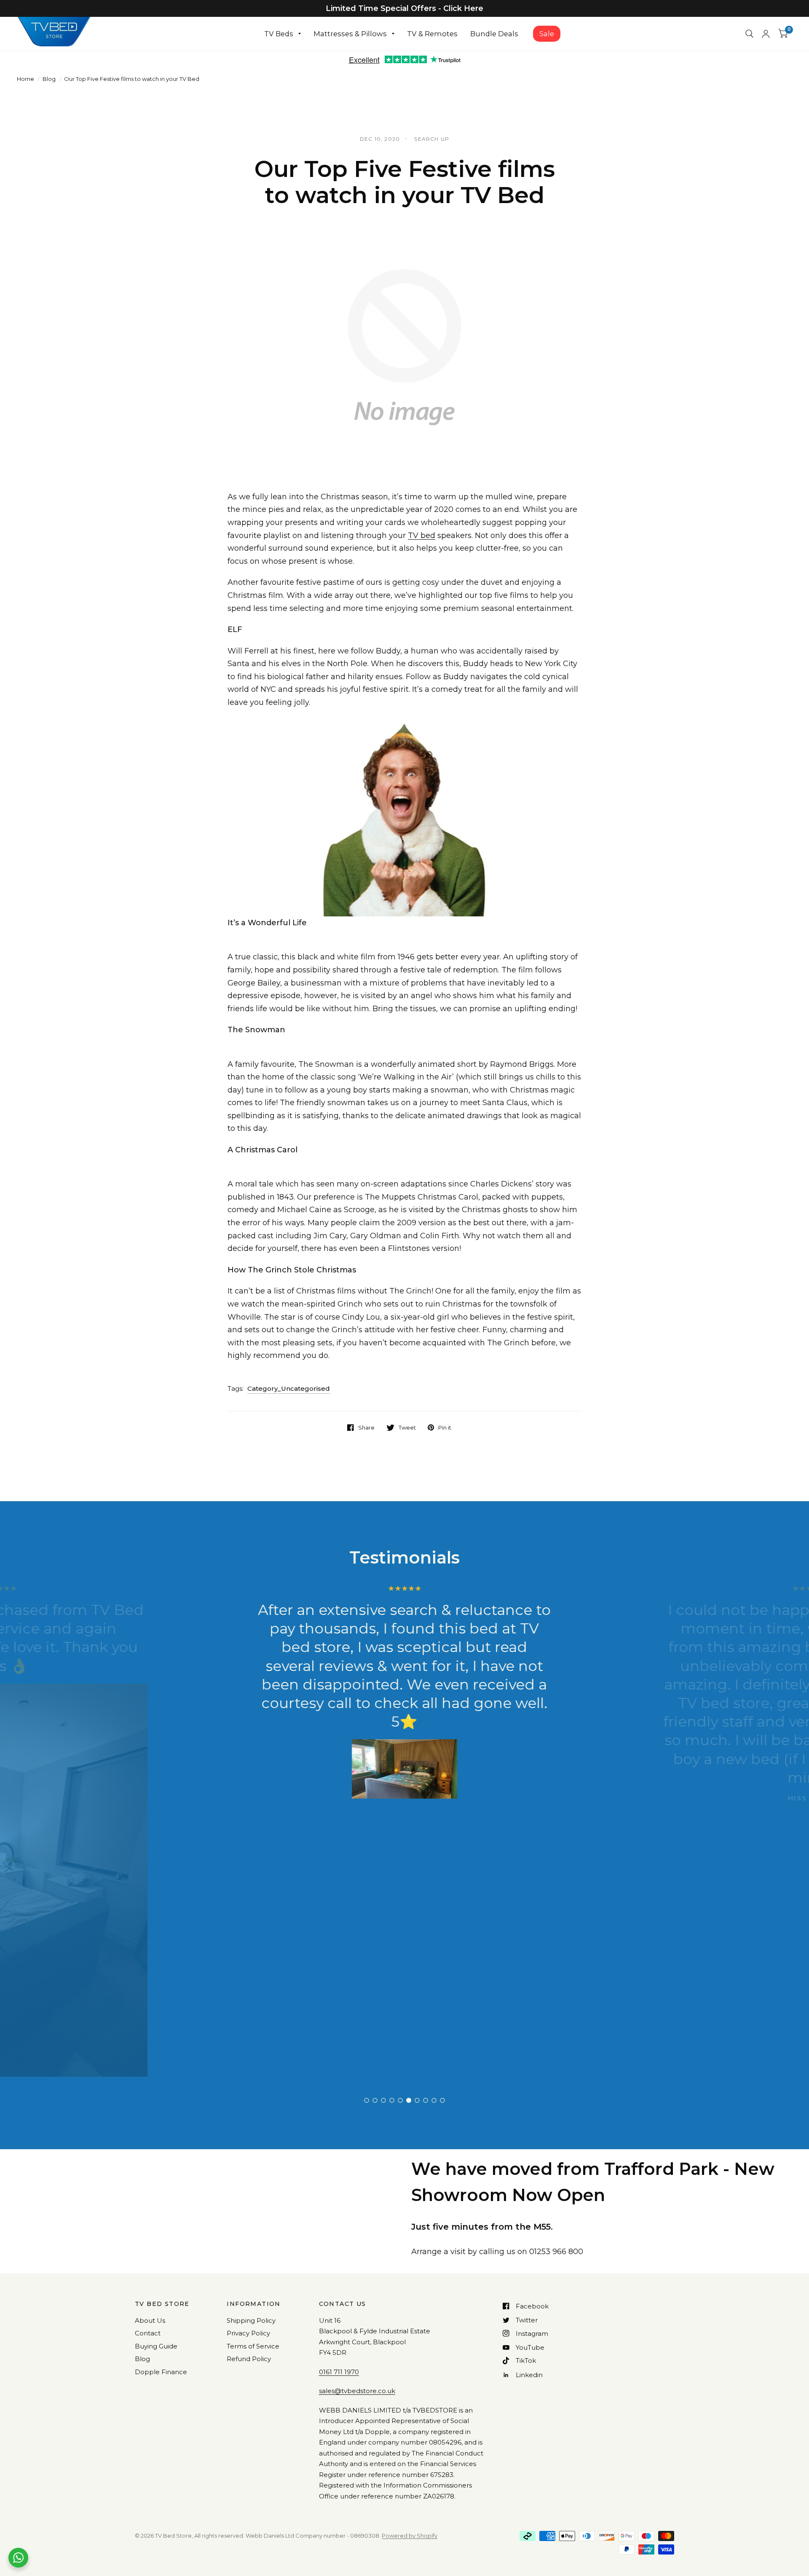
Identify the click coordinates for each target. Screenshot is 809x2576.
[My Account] (766, 34)
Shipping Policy (251, 2320)
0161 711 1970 (339, 2372)
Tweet (407, 1427)
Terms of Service (253, 2346)
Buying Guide (156, 2346)
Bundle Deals (494, 34)
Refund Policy (249, 2359)
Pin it (445, 1427)
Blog (49, 79)
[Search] (749, 34)
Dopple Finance (161, 2372)
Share (366, 1427)
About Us (150, 2320)
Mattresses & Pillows (350, 34)
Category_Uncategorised (289, 1388)
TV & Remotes (432, 34)
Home (25, 79)
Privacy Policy (248, 2333)
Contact (148, 2333)
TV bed (422, 536)
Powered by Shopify (410, 2536)
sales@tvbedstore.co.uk (357, 2391)
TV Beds (279, 34)
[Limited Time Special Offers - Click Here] (404, 8)
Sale (547, 34)
